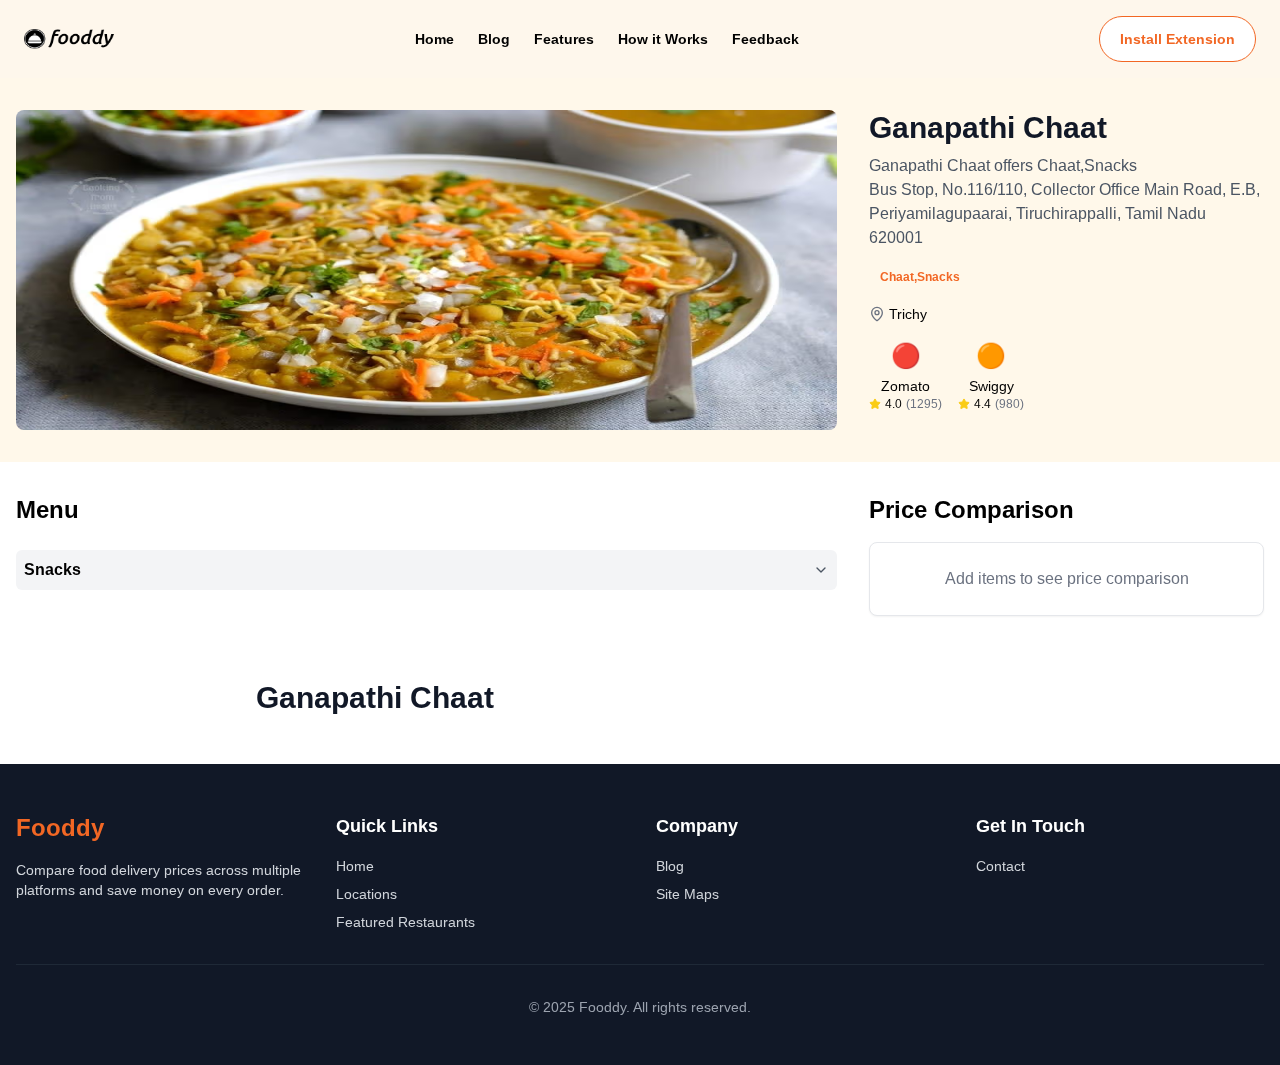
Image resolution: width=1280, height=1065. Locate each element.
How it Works (663, 39)
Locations (366, 894)
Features (564, 39)
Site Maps (687, 894)
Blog (494, 39)
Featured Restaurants (405, 922)
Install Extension (1177, 39)
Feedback (765, 39)
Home (434, 39)
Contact (1000, 866)
